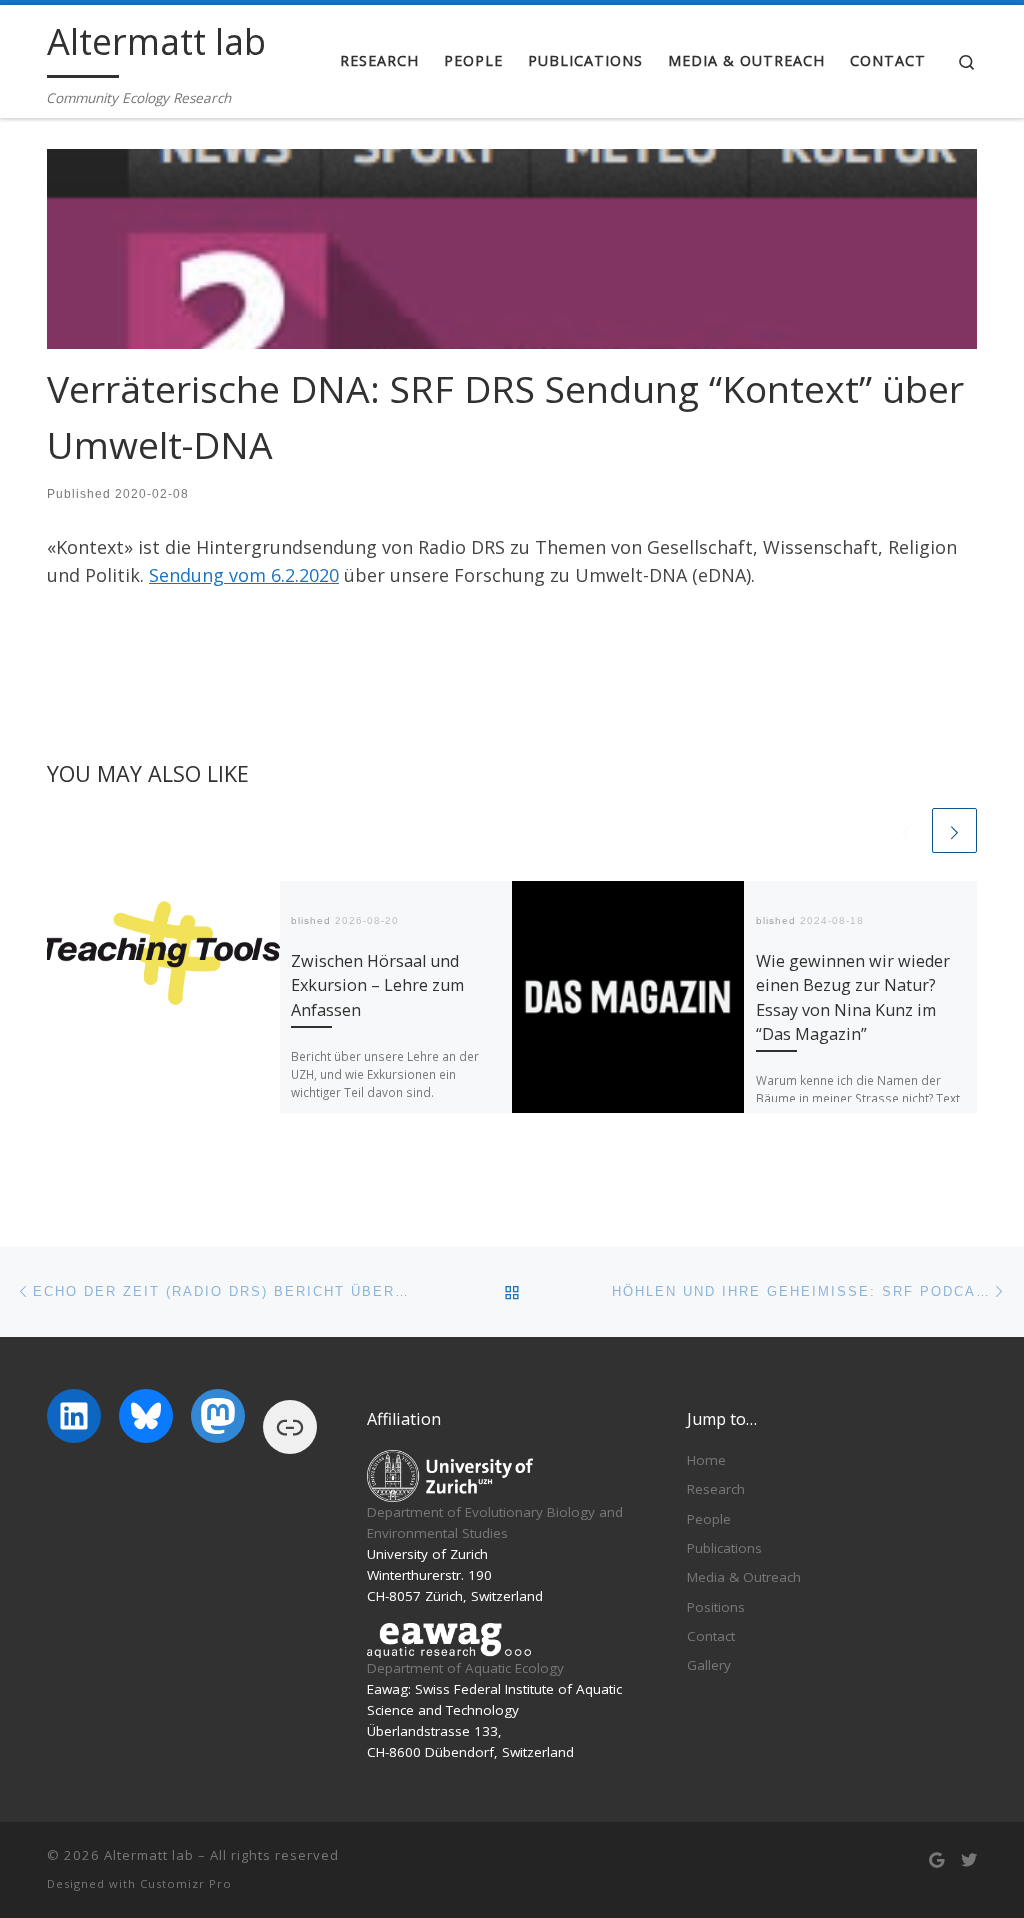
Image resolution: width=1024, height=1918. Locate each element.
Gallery (709, 1665)
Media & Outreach (744, 1577)
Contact (711, 1636)
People (709, 1519)
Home (706, 1460)
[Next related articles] (954, 830)
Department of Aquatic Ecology (465, 1668)
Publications (724, 1548)
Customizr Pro (186, 1883)
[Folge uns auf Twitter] (969, 1860)
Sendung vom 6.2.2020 (244, 575)
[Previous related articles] (905, 830)
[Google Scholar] (936, 1860)
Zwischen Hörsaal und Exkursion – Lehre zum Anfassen (377, 985)
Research (716, 1489)
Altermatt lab (149, 1855)
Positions (716, 1607)
